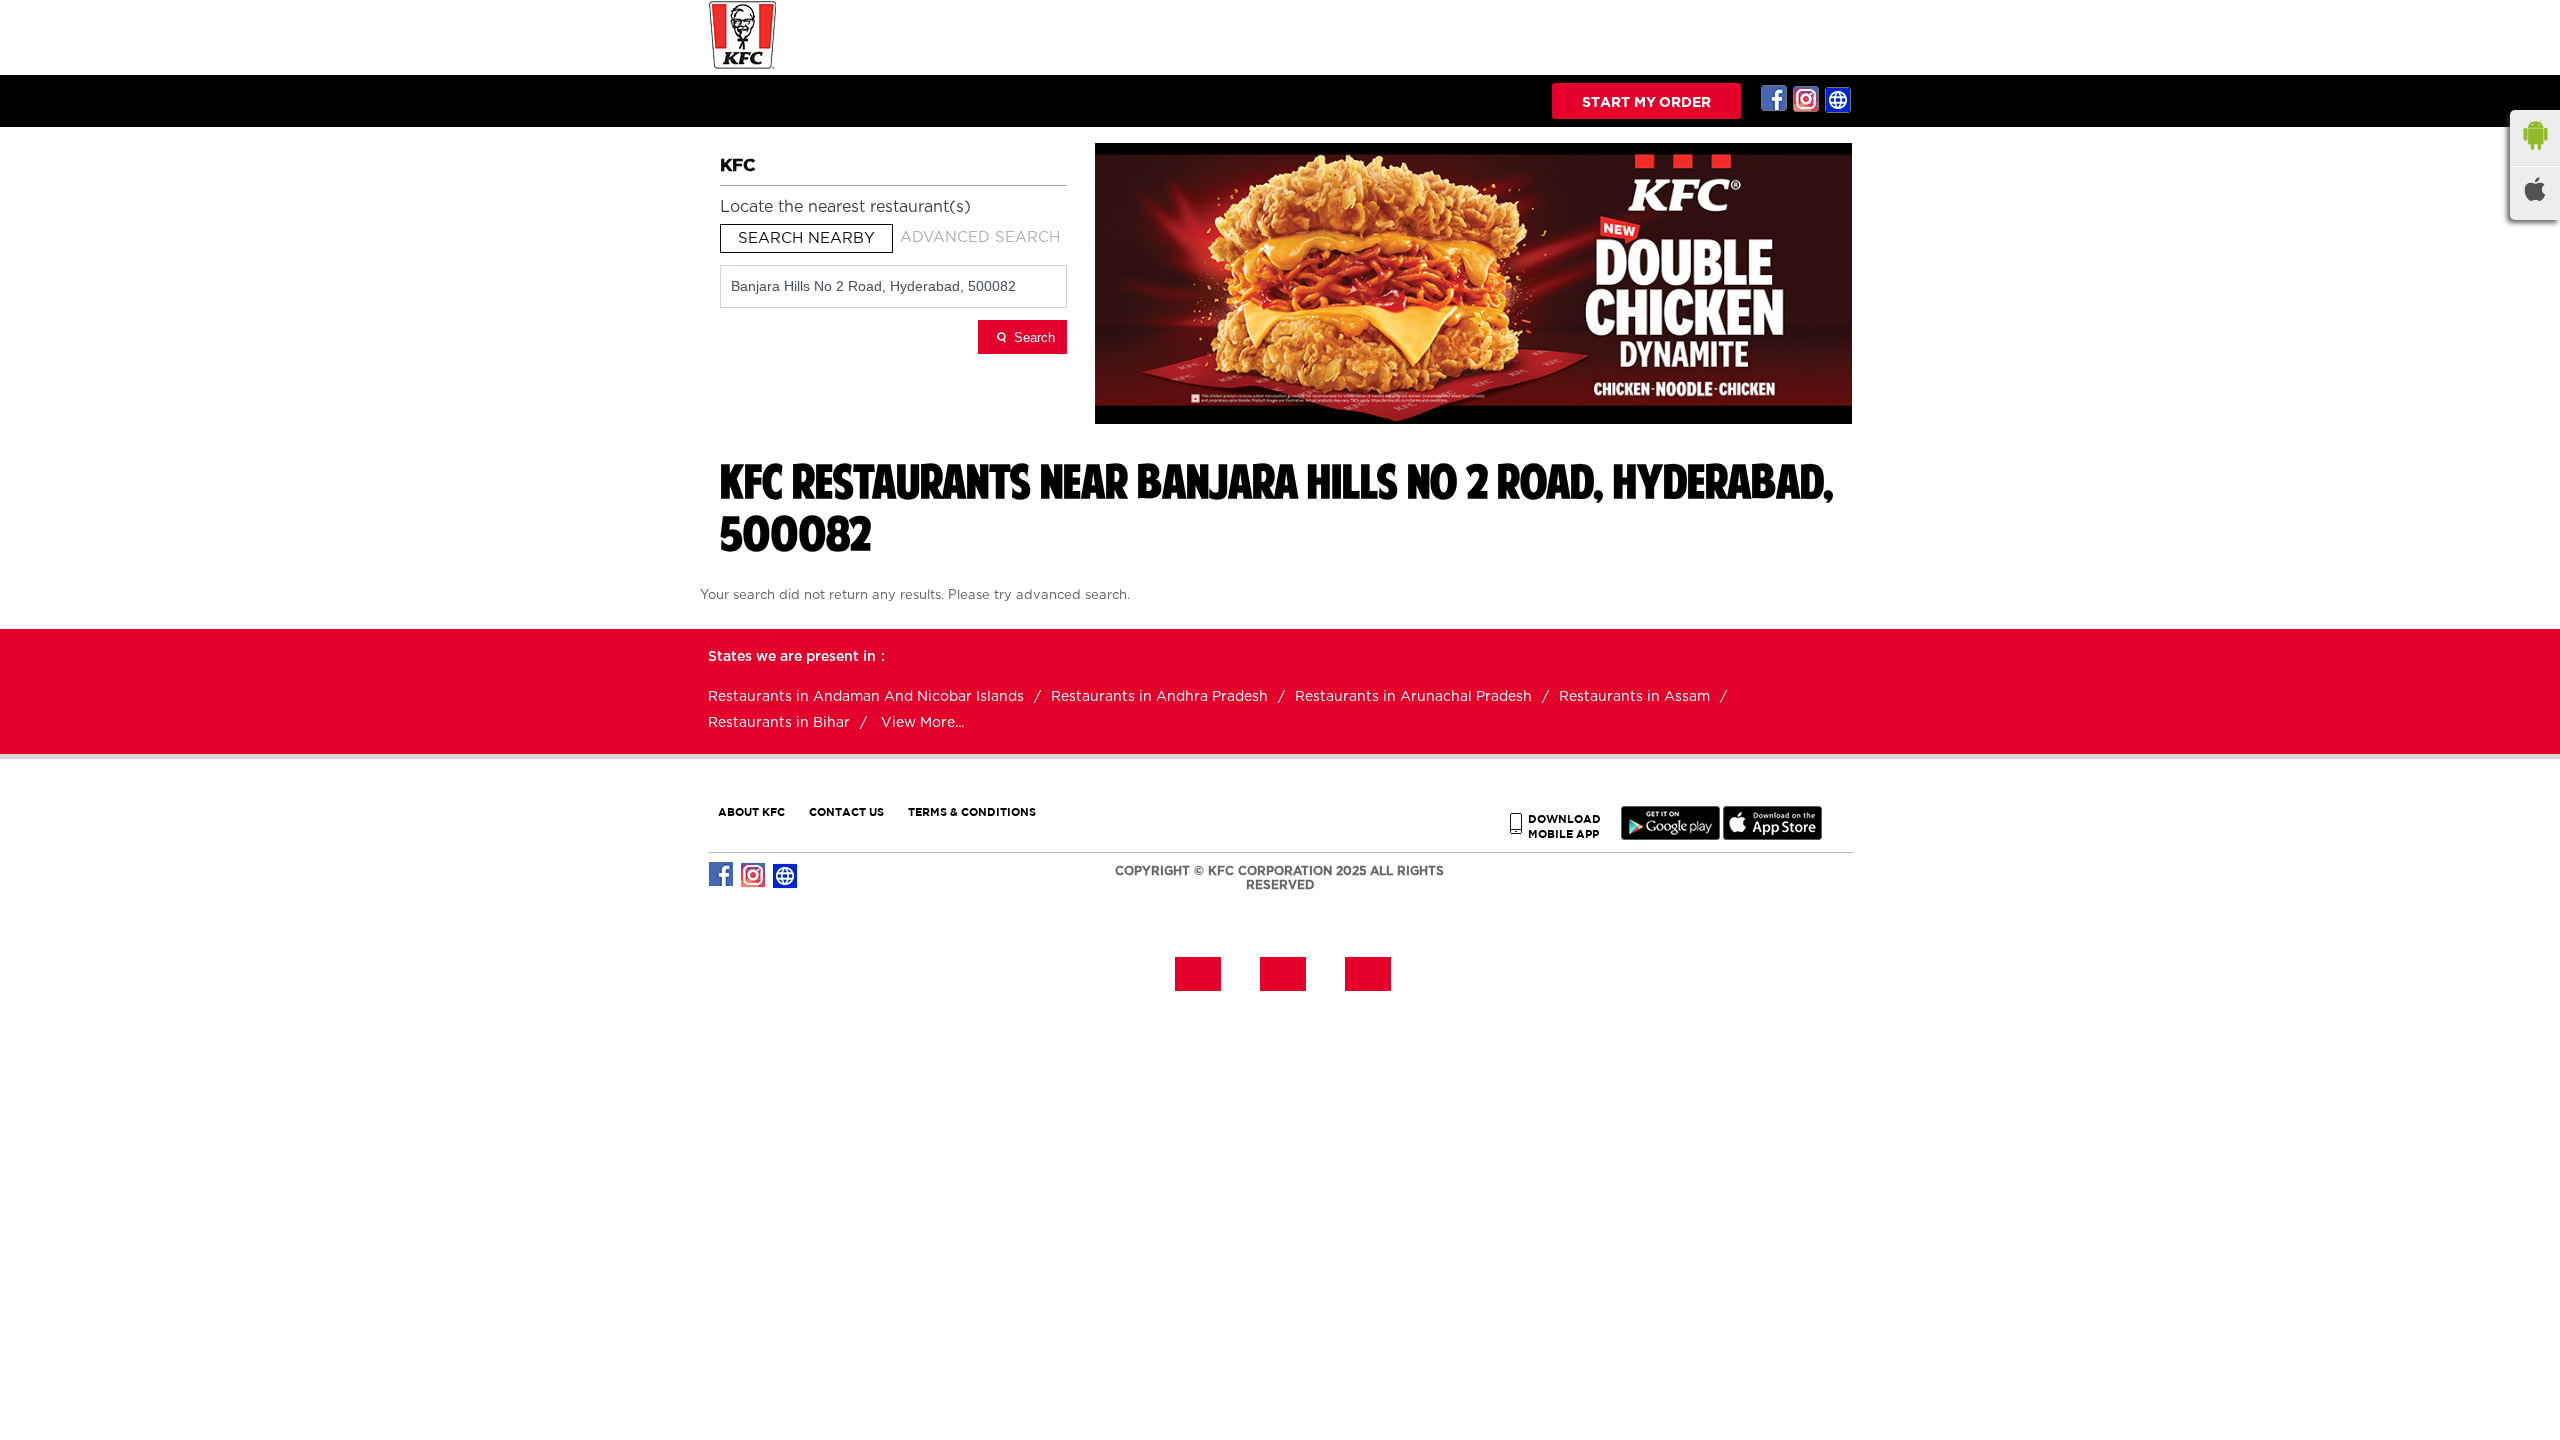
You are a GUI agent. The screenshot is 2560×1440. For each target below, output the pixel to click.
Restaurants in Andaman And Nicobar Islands (866, 697)
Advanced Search (980, 237)
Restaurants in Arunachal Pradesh (1413, 697)
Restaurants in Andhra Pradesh (1159, 697)
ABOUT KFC (751, 811)
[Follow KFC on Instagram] (1807, 99)
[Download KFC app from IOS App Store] (1772, 835)
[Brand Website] (1839, 99)
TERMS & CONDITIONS (972, 811)
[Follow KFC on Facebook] (1775, 99)
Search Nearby (806, 238)
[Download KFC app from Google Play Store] (1670, 835)
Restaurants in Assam (1634, 697)
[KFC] (743, 66)
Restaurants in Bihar (779, 723)
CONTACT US (846, 811)
